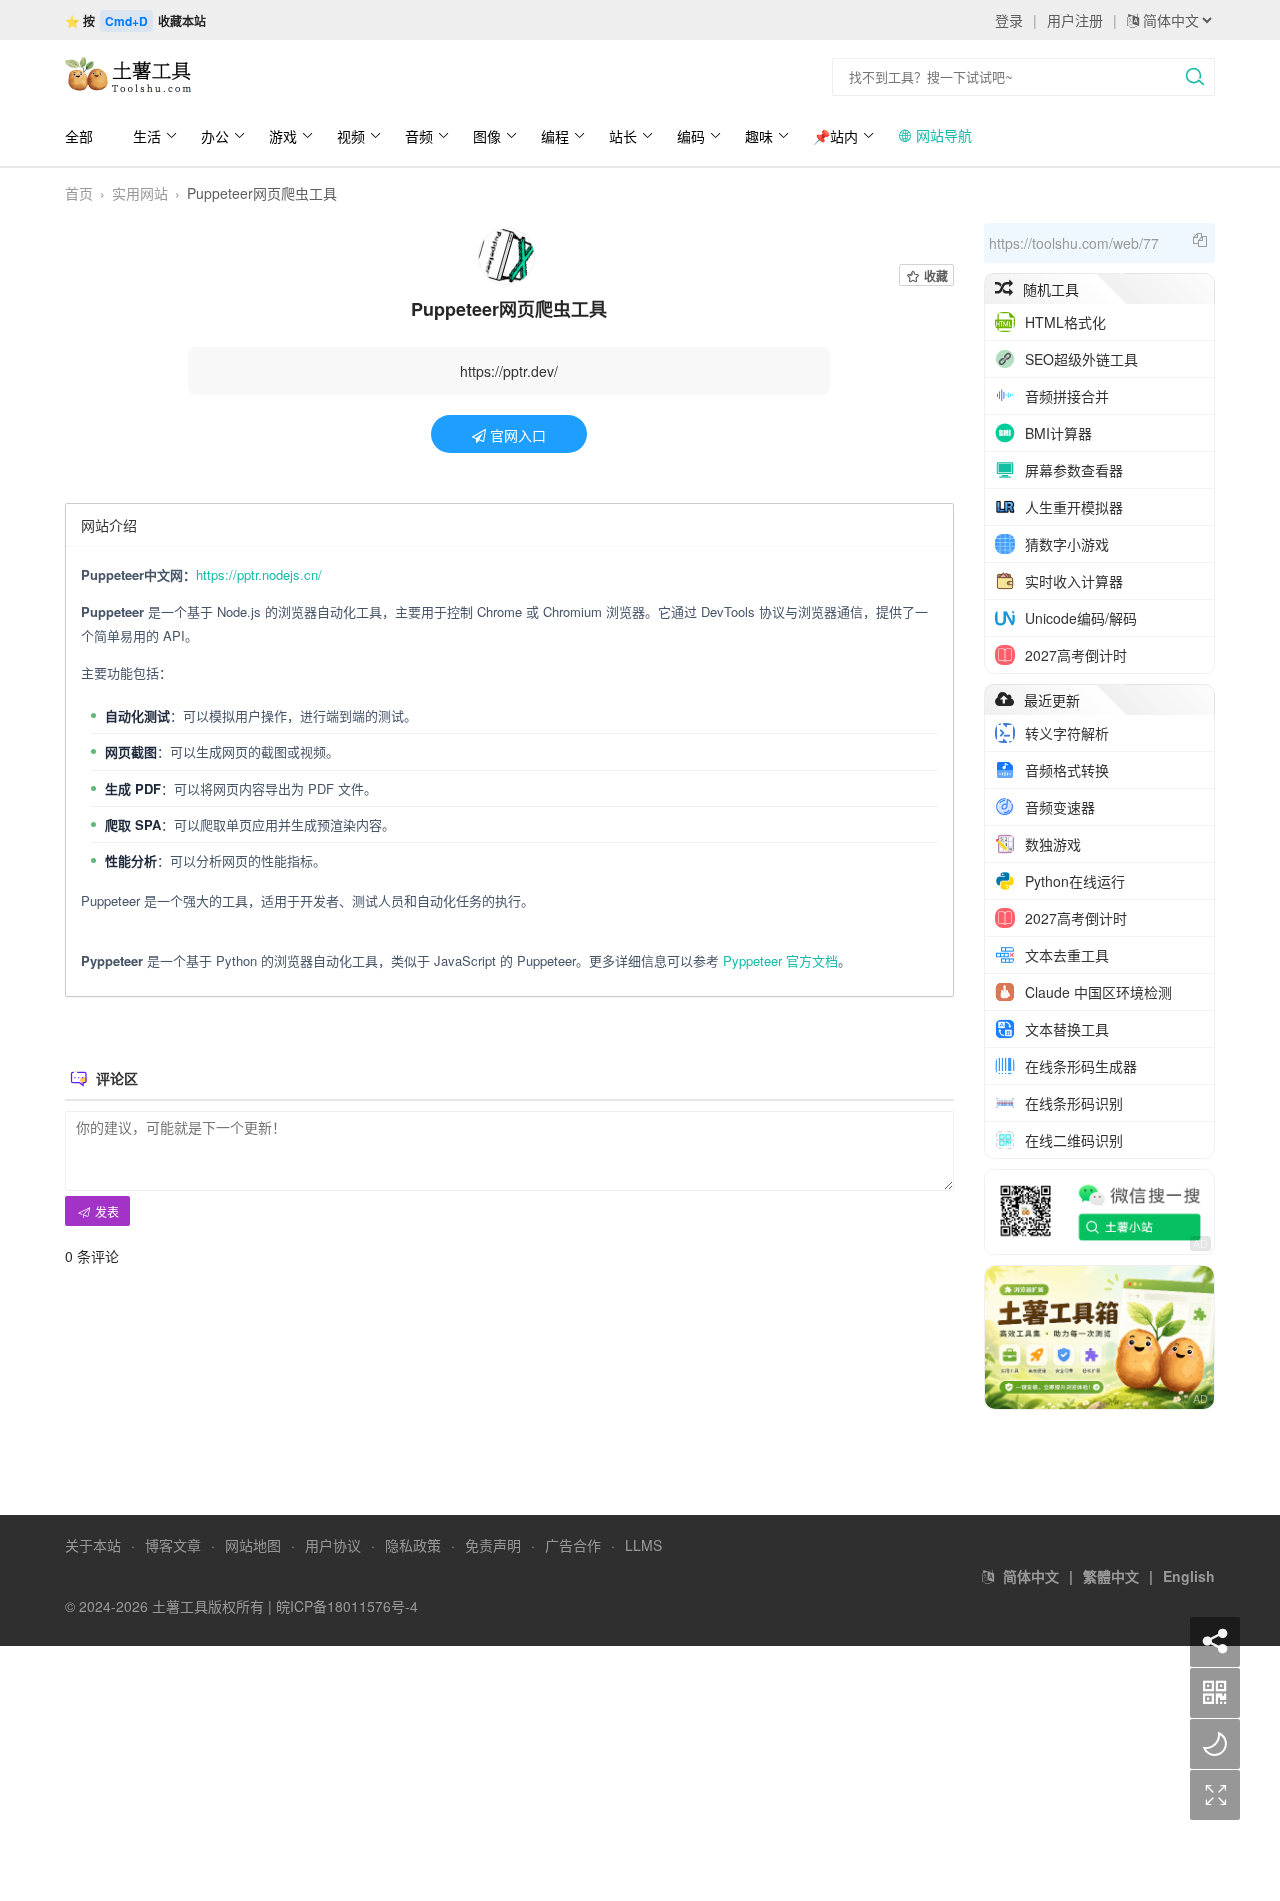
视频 (351, 136)
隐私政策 (413, 1545)
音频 (419, 136)
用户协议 (333, 1545)
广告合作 (573, 1545)
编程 (555, 136)
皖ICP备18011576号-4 (347, 1606)
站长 (623, 136)
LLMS (643, 1545)
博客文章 (173, 1545)
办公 (215, 136)
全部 (79, 136)
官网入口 (516, 435)
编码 (691, 136)
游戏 (283, 136)
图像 (487, 136)
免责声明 (493, 1545)
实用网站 (140, 193)
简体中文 (1031, 1576)
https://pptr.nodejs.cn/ (259, 574)
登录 (1009, 20)
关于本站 (93, 1545)
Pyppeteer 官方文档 (780, 960)
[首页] (135, 75)
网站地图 (253, 1545)
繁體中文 (1111, 1576)
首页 (79, 193)
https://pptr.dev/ (509, 371)
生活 (147, 136)
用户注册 (1075, 20)
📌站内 (835, 136)
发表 (105, 1211)
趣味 (759, 136)
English (1189, 1576)
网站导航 (942, 135)
